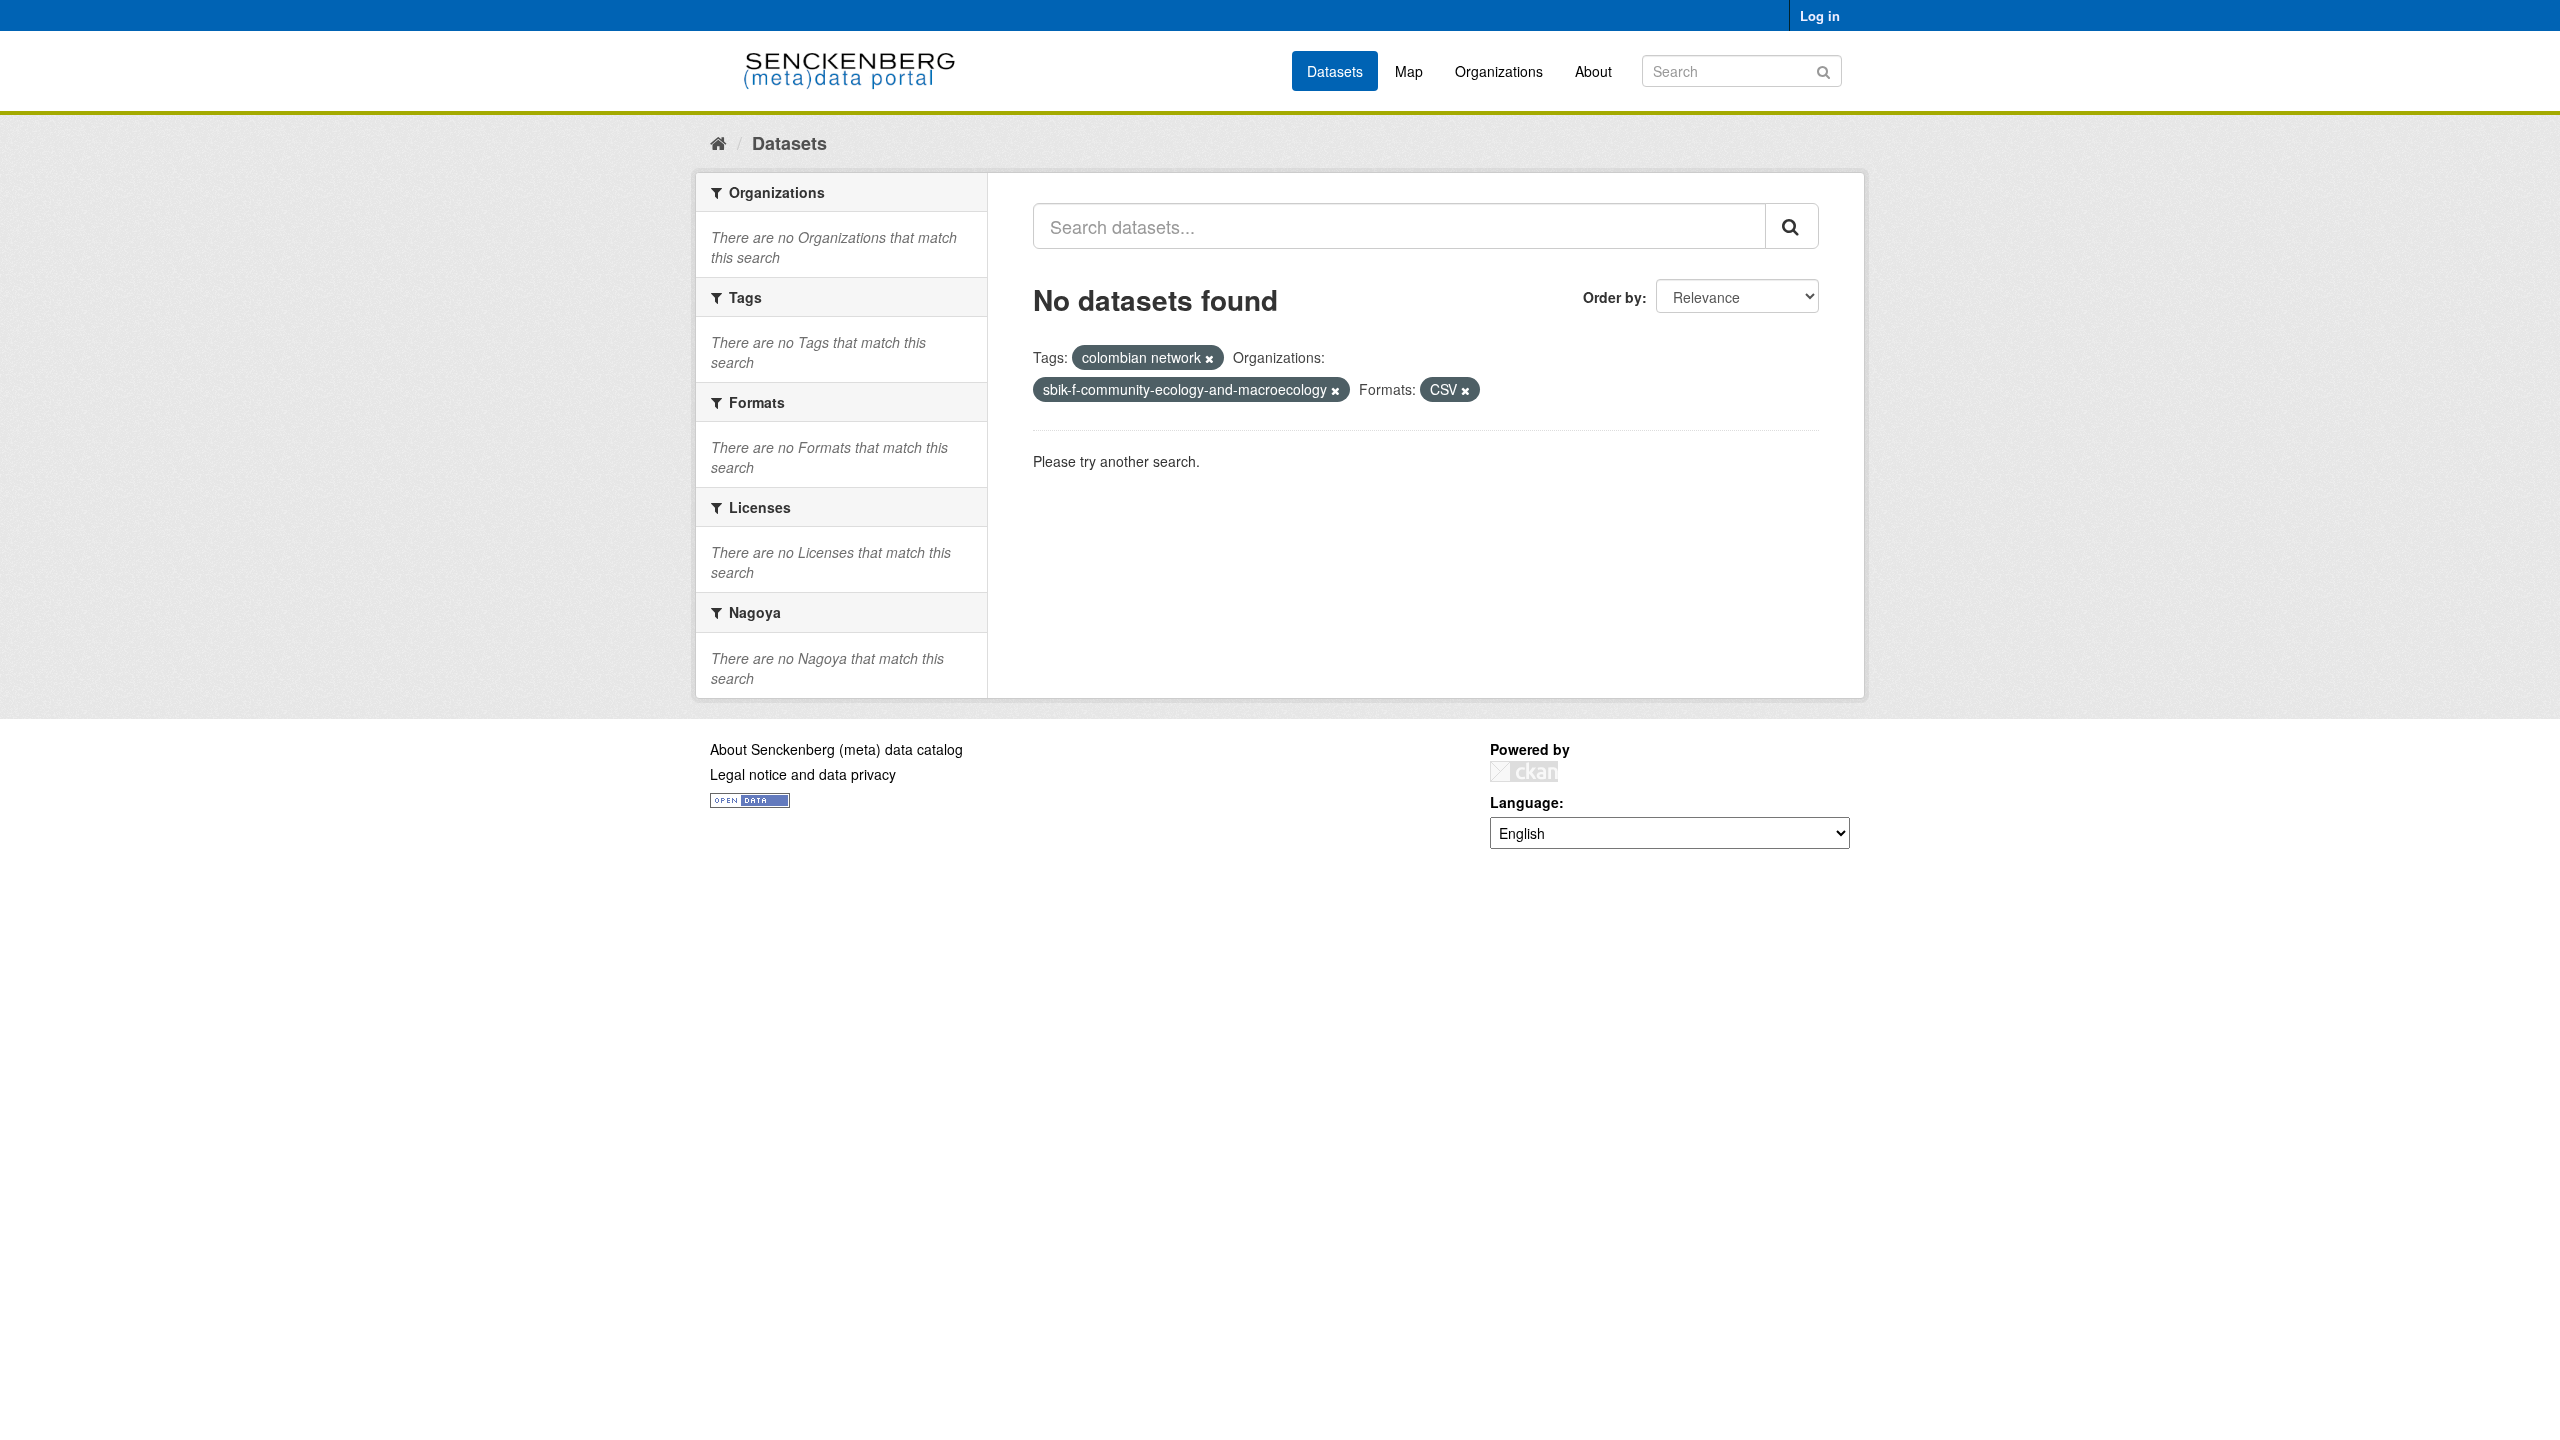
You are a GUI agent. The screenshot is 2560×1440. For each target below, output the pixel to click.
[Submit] (1823, 69)
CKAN (1524, 771)
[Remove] (1209, 358)
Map (1409, 71)
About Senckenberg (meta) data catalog (836, 749)
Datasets (1335, 71)
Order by (1612, 297)
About (1593, 71)
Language (1524, 802)
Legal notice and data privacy (803, 774)
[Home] (718, 142)
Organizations (1499, 71)
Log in (1820, 15)
